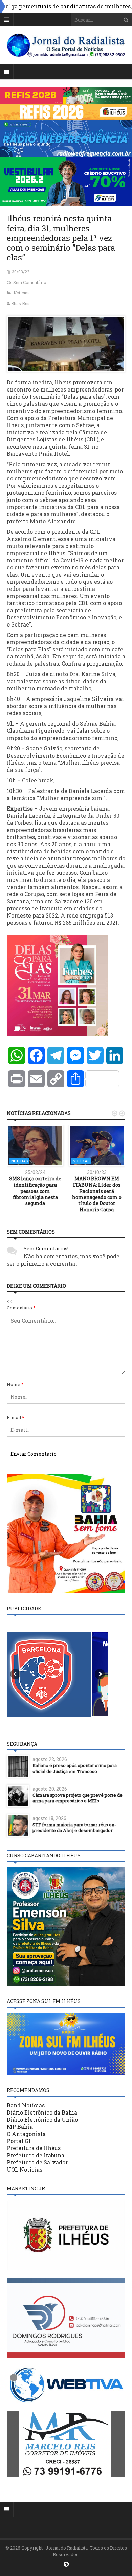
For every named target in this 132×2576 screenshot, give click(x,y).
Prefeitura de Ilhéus (34, 2148)
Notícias (22, 293)
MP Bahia (20, 2127)
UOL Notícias (25, 2169)
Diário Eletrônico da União (42, 2119)
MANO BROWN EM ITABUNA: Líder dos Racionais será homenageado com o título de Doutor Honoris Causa (97, 1194)
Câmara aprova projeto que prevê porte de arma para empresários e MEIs (78, 1798)
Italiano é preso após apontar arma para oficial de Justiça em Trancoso (75, 1768)
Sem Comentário (30, 282)
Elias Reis (21, 303)
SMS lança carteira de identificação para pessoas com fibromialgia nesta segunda (35, 1191)
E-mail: (16, 1417)
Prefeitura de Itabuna (36, 2155)
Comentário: (21, 1308)
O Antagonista (26, 2134)
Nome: (15, 1384)
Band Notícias (26, 2105)
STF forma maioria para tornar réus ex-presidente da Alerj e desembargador (74, 1827)
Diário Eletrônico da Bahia (42, 2112)
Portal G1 (19, 2141)
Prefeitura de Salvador (37, 2162)
